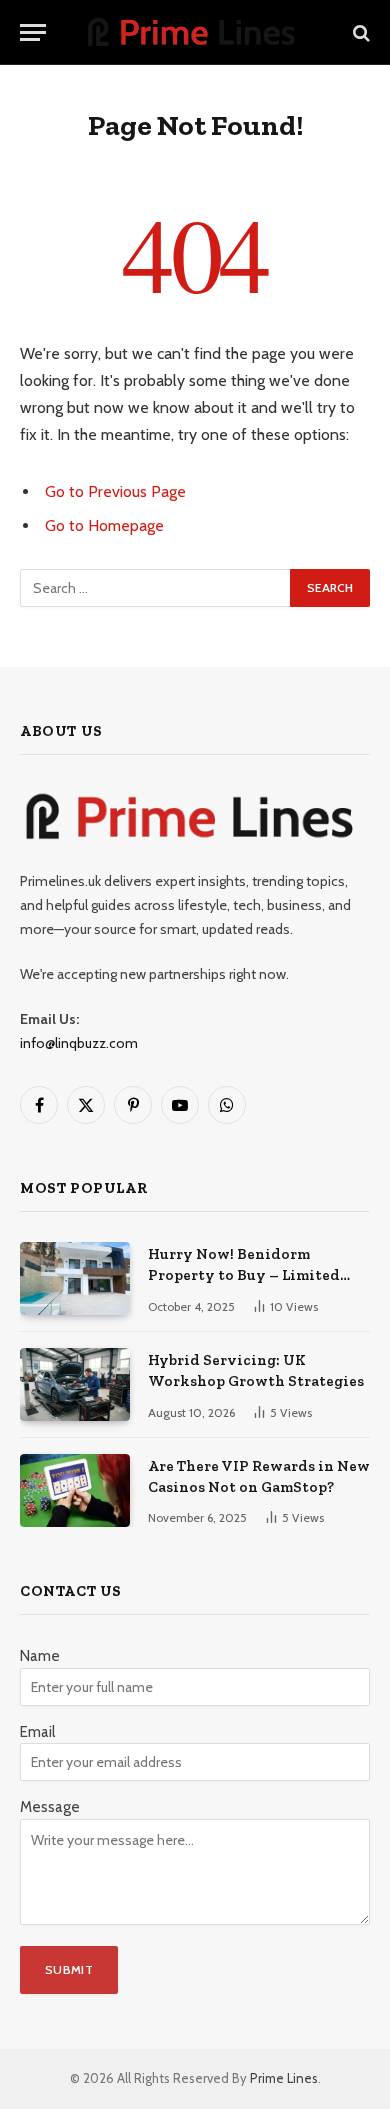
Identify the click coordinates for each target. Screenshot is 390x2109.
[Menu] (33, 32)
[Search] (359, 32)
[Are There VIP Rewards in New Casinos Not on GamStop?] (75, 1490)
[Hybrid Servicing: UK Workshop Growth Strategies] (75, 1384)
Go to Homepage (104, 525)
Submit (69, 1969)
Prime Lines (284, 2078)
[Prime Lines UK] (195, 32)
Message (50, 1807)
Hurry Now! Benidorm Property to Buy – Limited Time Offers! (244, 1275)
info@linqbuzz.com (79, 1043)
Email (37, 1732)
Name (40, 1656)
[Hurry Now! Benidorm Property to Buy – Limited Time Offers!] (75, 1278)
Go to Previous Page (115, 491)
